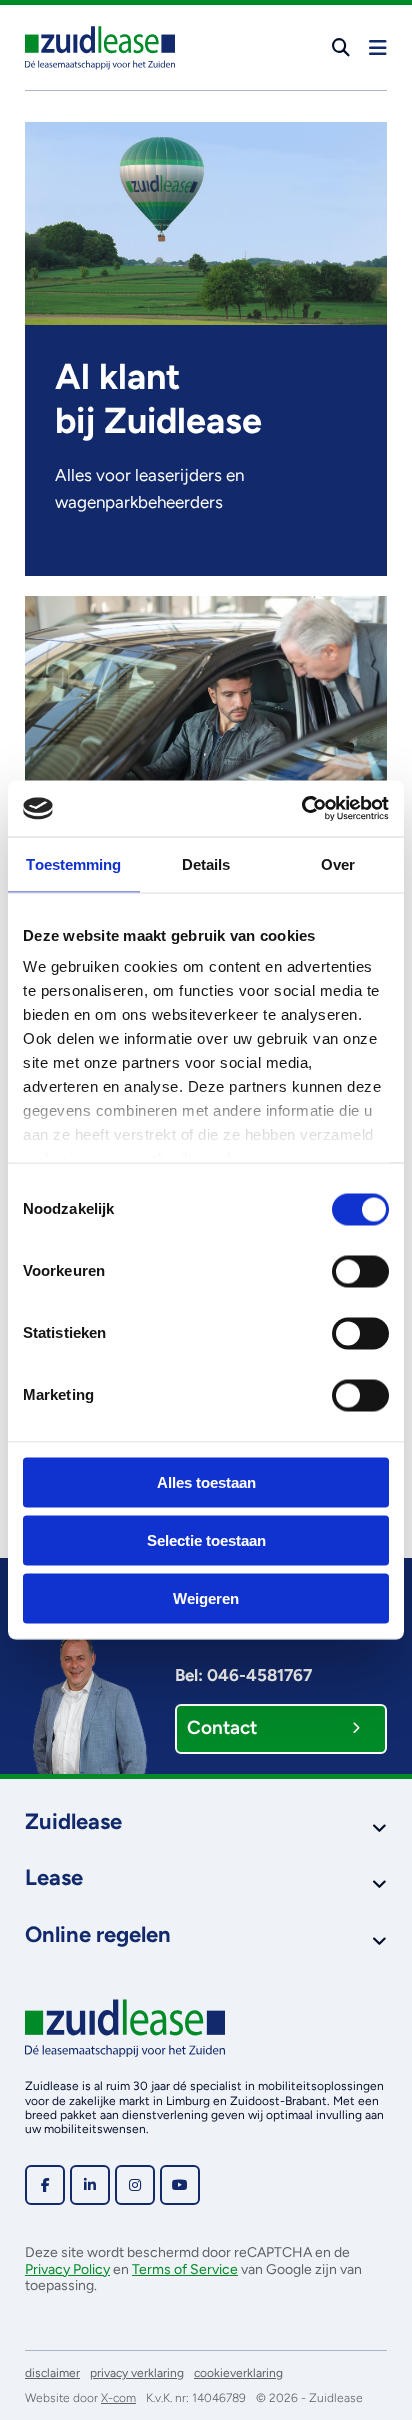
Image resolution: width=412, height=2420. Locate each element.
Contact (222, 1727)
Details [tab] (206, 863)
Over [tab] (338, 863)
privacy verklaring (137, 2373)
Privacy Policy (67, 2269)
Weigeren (206, 1597)
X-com (118, 2398)
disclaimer (52, 2373)
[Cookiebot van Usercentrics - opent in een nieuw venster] (301, 809)
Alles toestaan (206, 1481)
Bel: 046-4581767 (243, 1675)
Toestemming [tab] (73, 863)
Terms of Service (185, 2269)
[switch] (360, 1271)
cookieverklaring (238, 2373)
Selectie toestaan (206, 1539)
